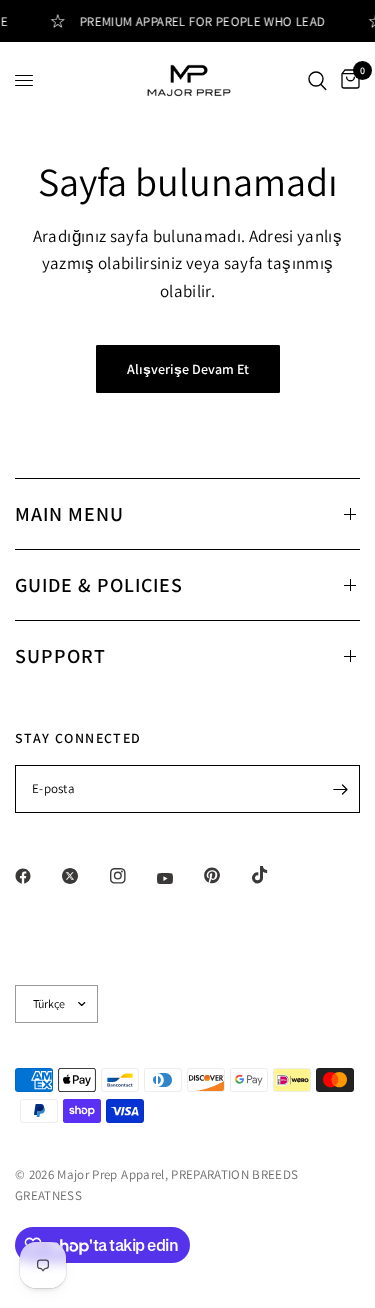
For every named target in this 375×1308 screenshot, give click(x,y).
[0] (347, 80)
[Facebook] (37, 876)
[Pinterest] (226, 876)
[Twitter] (84, 876)
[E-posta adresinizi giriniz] (340, 789)
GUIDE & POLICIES (99, 585)
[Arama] (317, 80)
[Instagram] (132, 876)
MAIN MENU (69, 514)
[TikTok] (274, 875)
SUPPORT (60, 656)
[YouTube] (179, 878)
